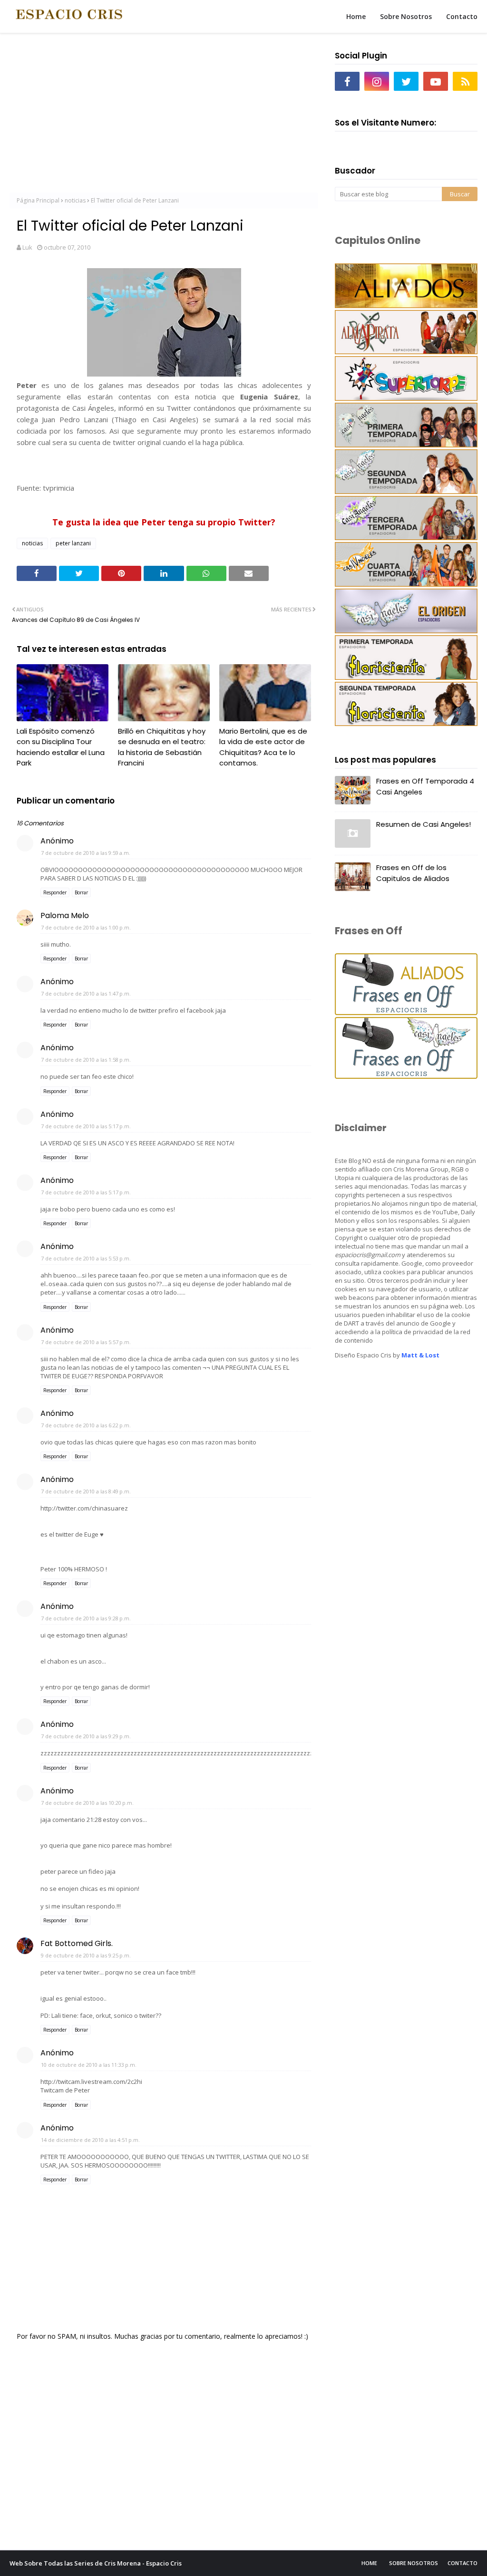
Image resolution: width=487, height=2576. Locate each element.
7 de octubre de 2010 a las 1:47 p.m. (86, 993)
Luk (27, 247)
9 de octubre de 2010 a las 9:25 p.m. (86, 1955)
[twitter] (406, 81)
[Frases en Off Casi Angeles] (406, 1076)
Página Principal (38, 200)
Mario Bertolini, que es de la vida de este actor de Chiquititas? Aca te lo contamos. (263, 747)
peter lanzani (73, 543)
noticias (75, 200)
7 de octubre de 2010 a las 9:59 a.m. (86, 853)
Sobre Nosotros (414, 2563)
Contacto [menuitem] (462, 16)
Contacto (463, 2563)
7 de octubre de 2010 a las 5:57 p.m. (86, 1342)
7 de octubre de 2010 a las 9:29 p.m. (86, 1736)
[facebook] (347, 81)
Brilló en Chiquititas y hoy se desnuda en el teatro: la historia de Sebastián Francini (162, 747)
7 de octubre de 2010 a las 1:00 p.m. (86, 927)
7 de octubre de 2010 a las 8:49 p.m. (86, 1491)
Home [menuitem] (356, 16)
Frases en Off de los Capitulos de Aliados (413, 873)
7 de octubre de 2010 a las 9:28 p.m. (86, 1618)
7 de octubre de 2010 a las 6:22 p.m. (86, 1425)
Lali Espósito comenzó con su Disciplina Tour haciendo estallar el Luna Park (61, 747)
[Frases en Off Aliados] (406, 1012)
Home (369, 2563)
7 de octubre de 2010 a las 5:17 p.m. (86, 1126)
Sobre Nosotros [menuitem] (406, 16)
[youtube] (436, 81)
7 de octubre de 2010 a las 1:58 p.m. (86, 1060)
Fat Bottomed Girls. (77, 1943)
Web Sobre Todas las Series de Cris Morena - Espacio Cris (96, 2563)
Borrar (81, 892)
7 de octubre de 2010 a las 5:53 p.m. (86, 1258)
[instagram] (377, 81)
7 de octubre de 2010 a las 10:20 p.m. (87, 1803)
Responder (55, 892)
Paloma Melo (65, 915)
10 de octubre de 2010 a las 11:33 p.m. (89, 2065)
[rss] (465, 81)
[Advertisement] (164, 114)
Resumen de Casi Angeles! (424, 824)
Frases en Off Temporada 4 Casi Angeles (425, 786)
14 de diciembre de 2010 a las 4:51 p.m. (90, 2140)
